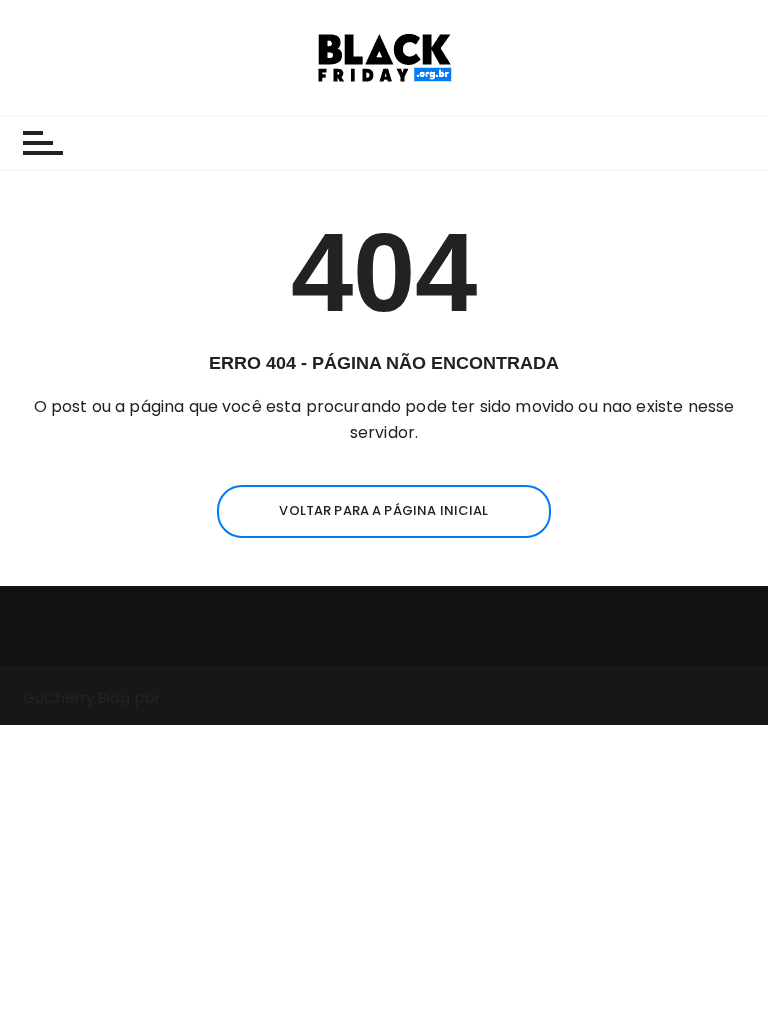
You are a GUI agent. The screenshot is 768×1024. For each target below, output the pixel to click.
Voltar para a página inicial (383, 510)
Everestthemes (222, 697)
